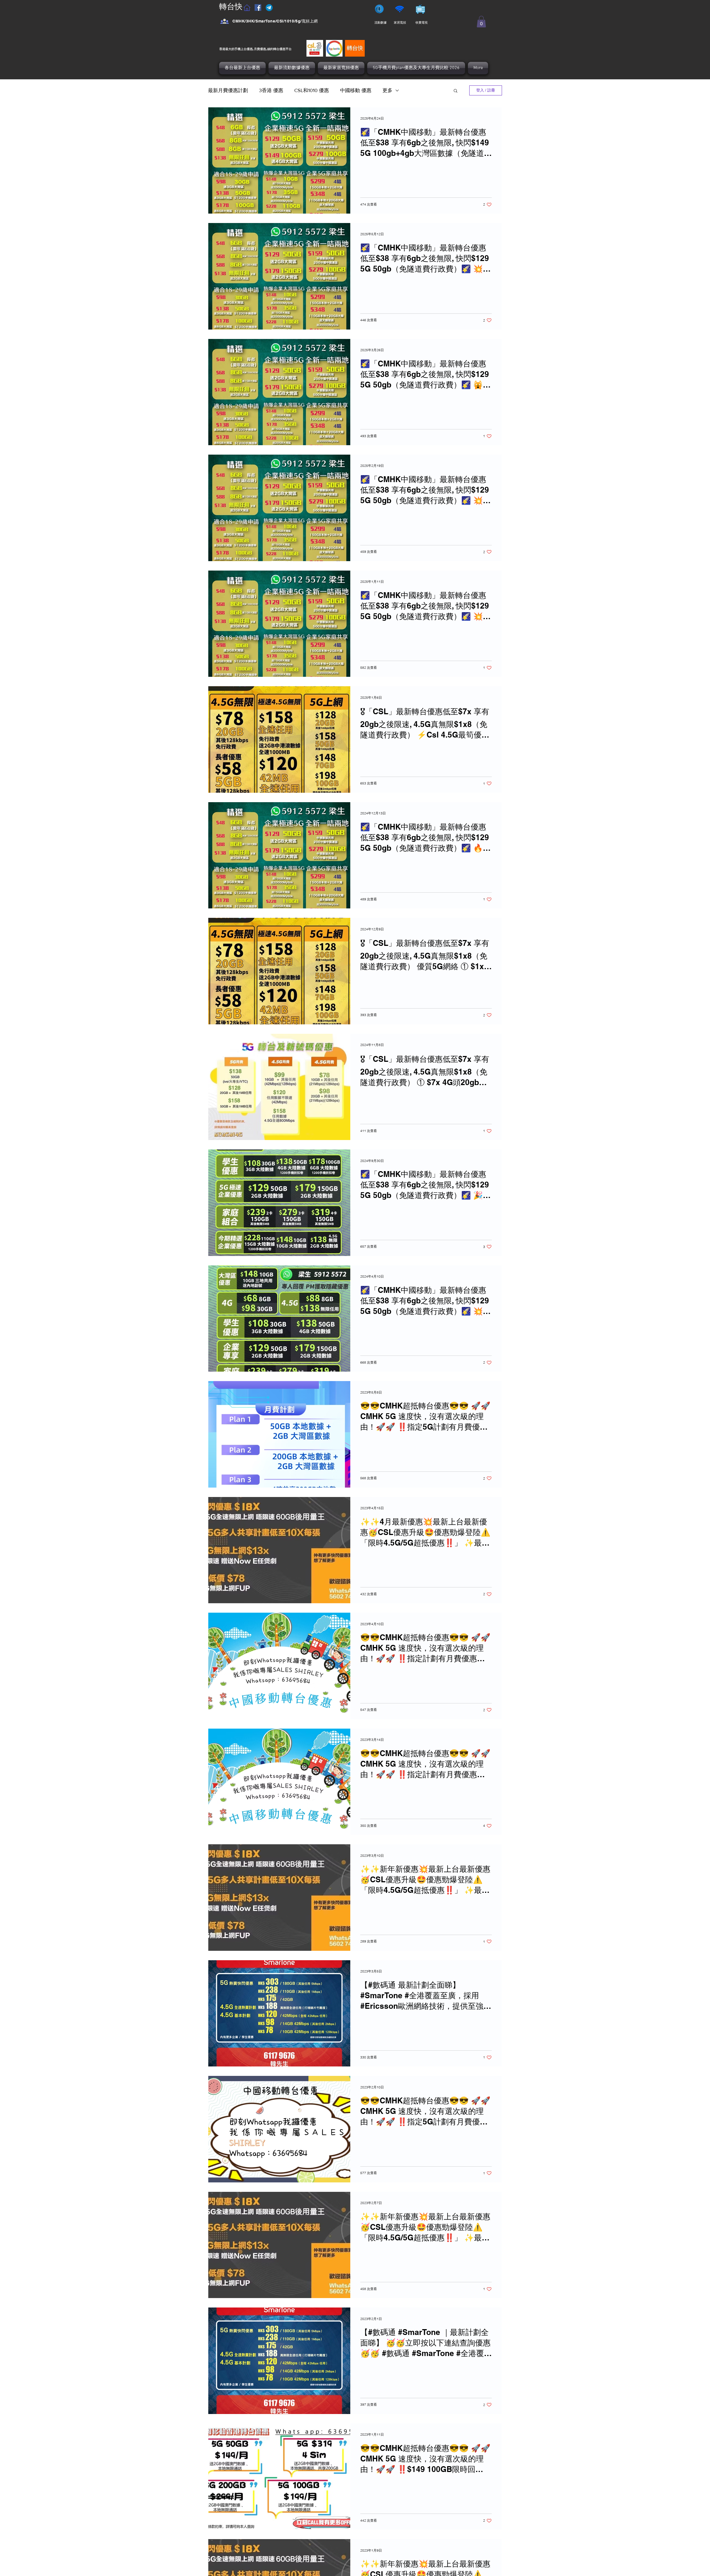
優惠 (282, 49)
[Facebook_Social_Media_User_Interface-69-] (225, 21)
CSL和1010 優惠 (312, 90)
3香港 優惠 (271, 90)
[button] (481, 22)
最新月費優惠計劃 (228, 90)
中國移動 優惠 (356, 90)
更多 (387, 90)
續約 (270, 49)
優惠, (250, 49)
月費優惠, (260, 49)
